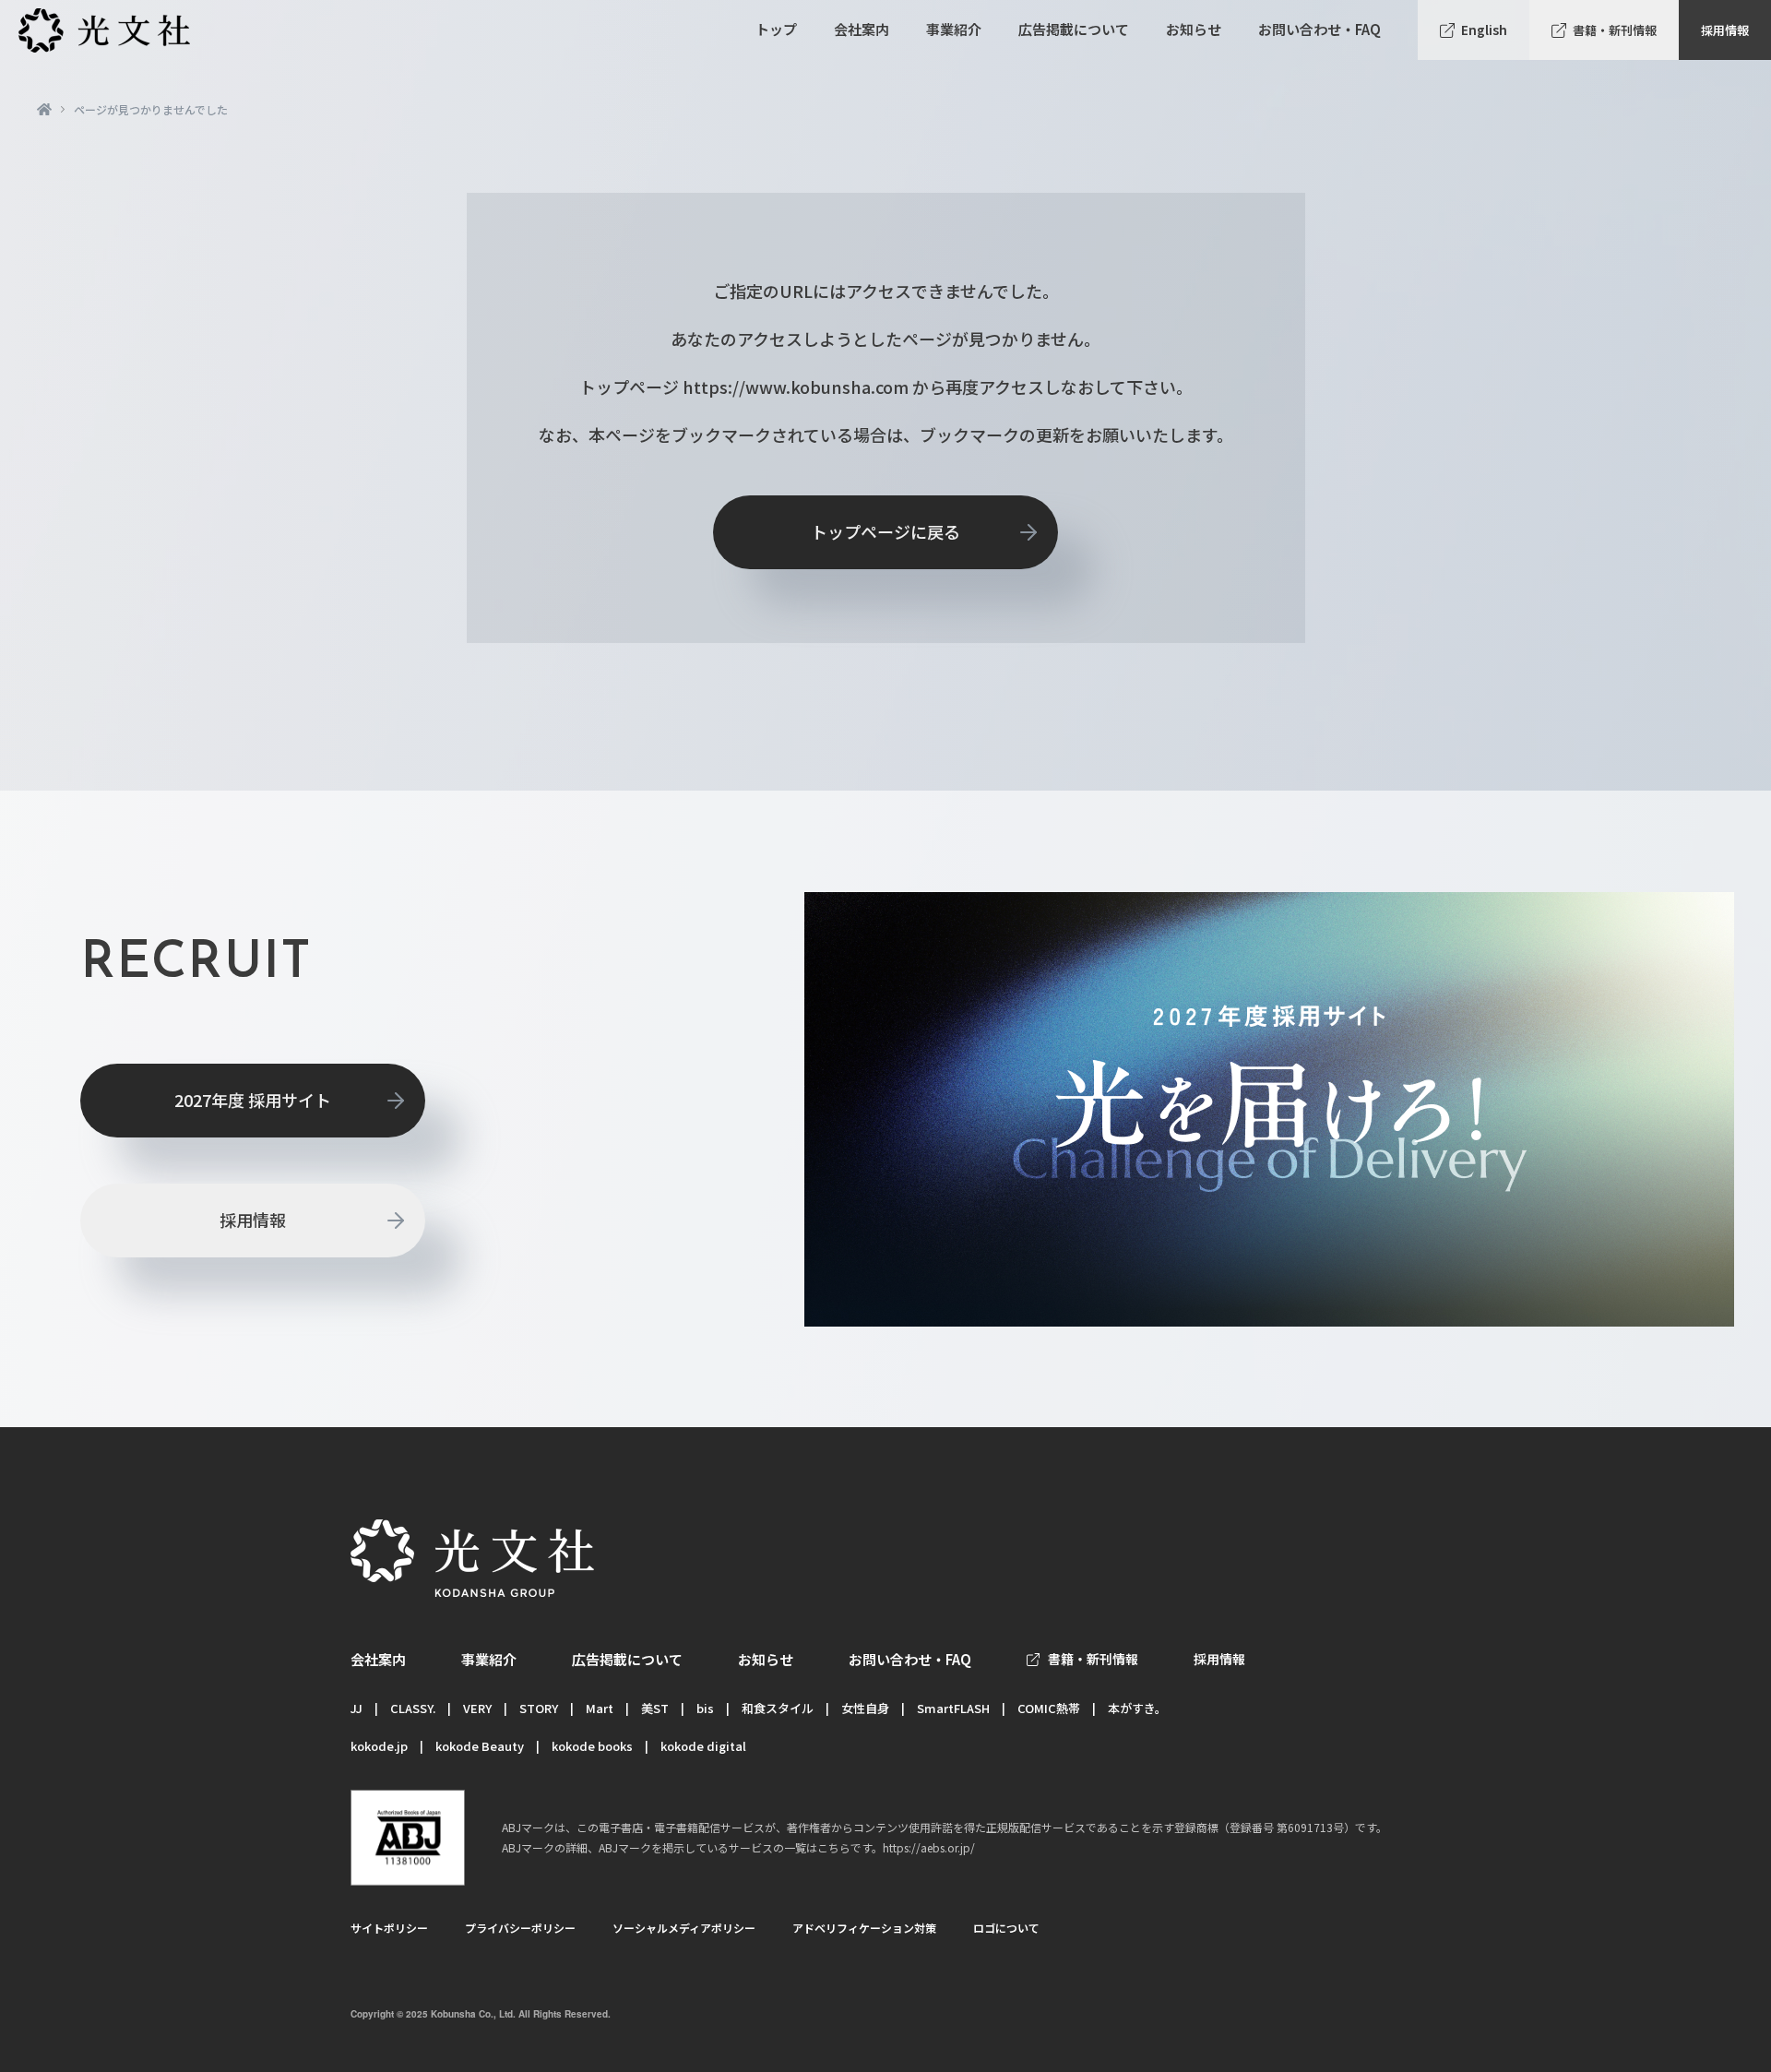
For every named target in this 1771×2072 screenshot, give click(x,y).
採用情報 (1725, 30)
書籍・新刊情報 (1615, 30)
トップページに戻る (885, 531)
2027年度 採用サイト (253, 1100)
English (1484, 30)
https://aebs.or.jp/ (929, 1847)
